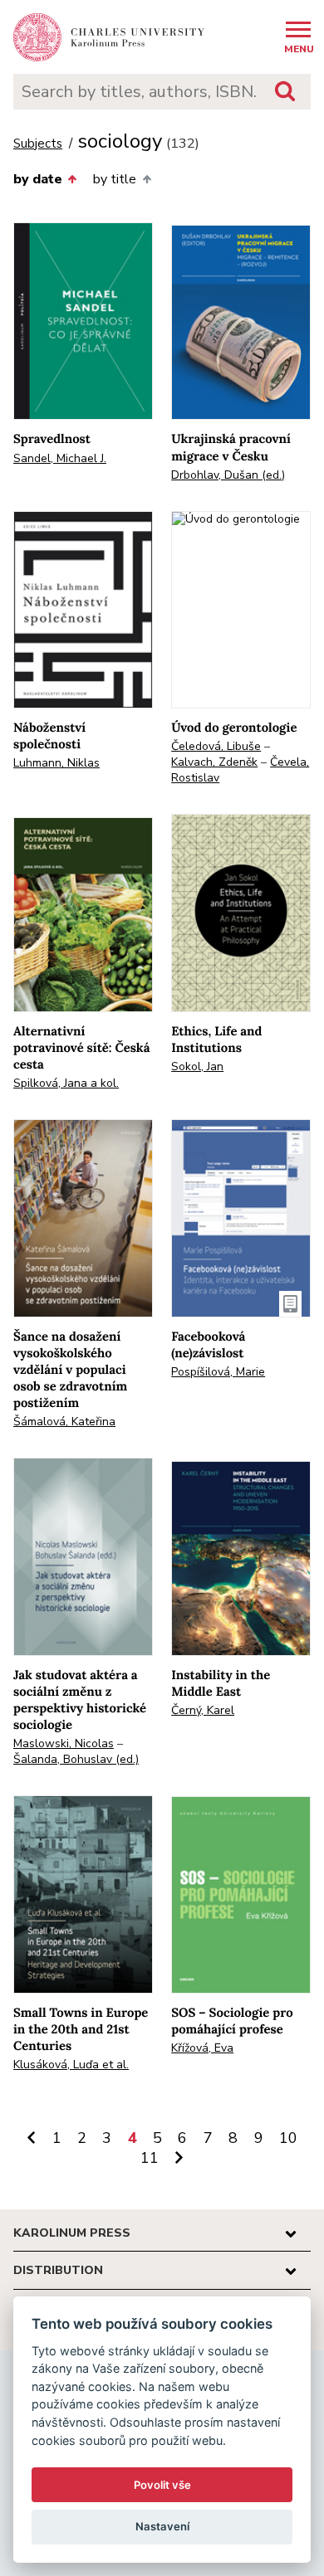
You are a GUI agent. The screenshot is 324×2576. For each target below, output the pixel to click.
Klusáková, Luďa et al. (71, 2065)
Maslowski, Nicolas (64, 1743)
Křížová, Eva (202, 2048)
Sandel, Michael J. (60, 458)
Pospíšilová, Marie (218, 1372)
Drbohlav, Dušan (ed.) (228, 475)
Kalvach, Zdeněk (214, 762)
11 (150, 2158)
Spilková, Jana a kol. (66, 1083)
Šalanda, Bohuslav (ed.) (76, 1759)
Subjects (38, 144)
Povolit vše (162, 2485)
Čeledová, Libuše (216, 746)
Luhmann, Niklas (56, 763)
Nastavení (162, 2526)
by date (38, 179)
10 (288, 2138)
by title (115, 179)
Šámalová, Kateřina (64, 1422)
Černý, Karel (203, 1710)
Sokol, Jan (197, 1066)
